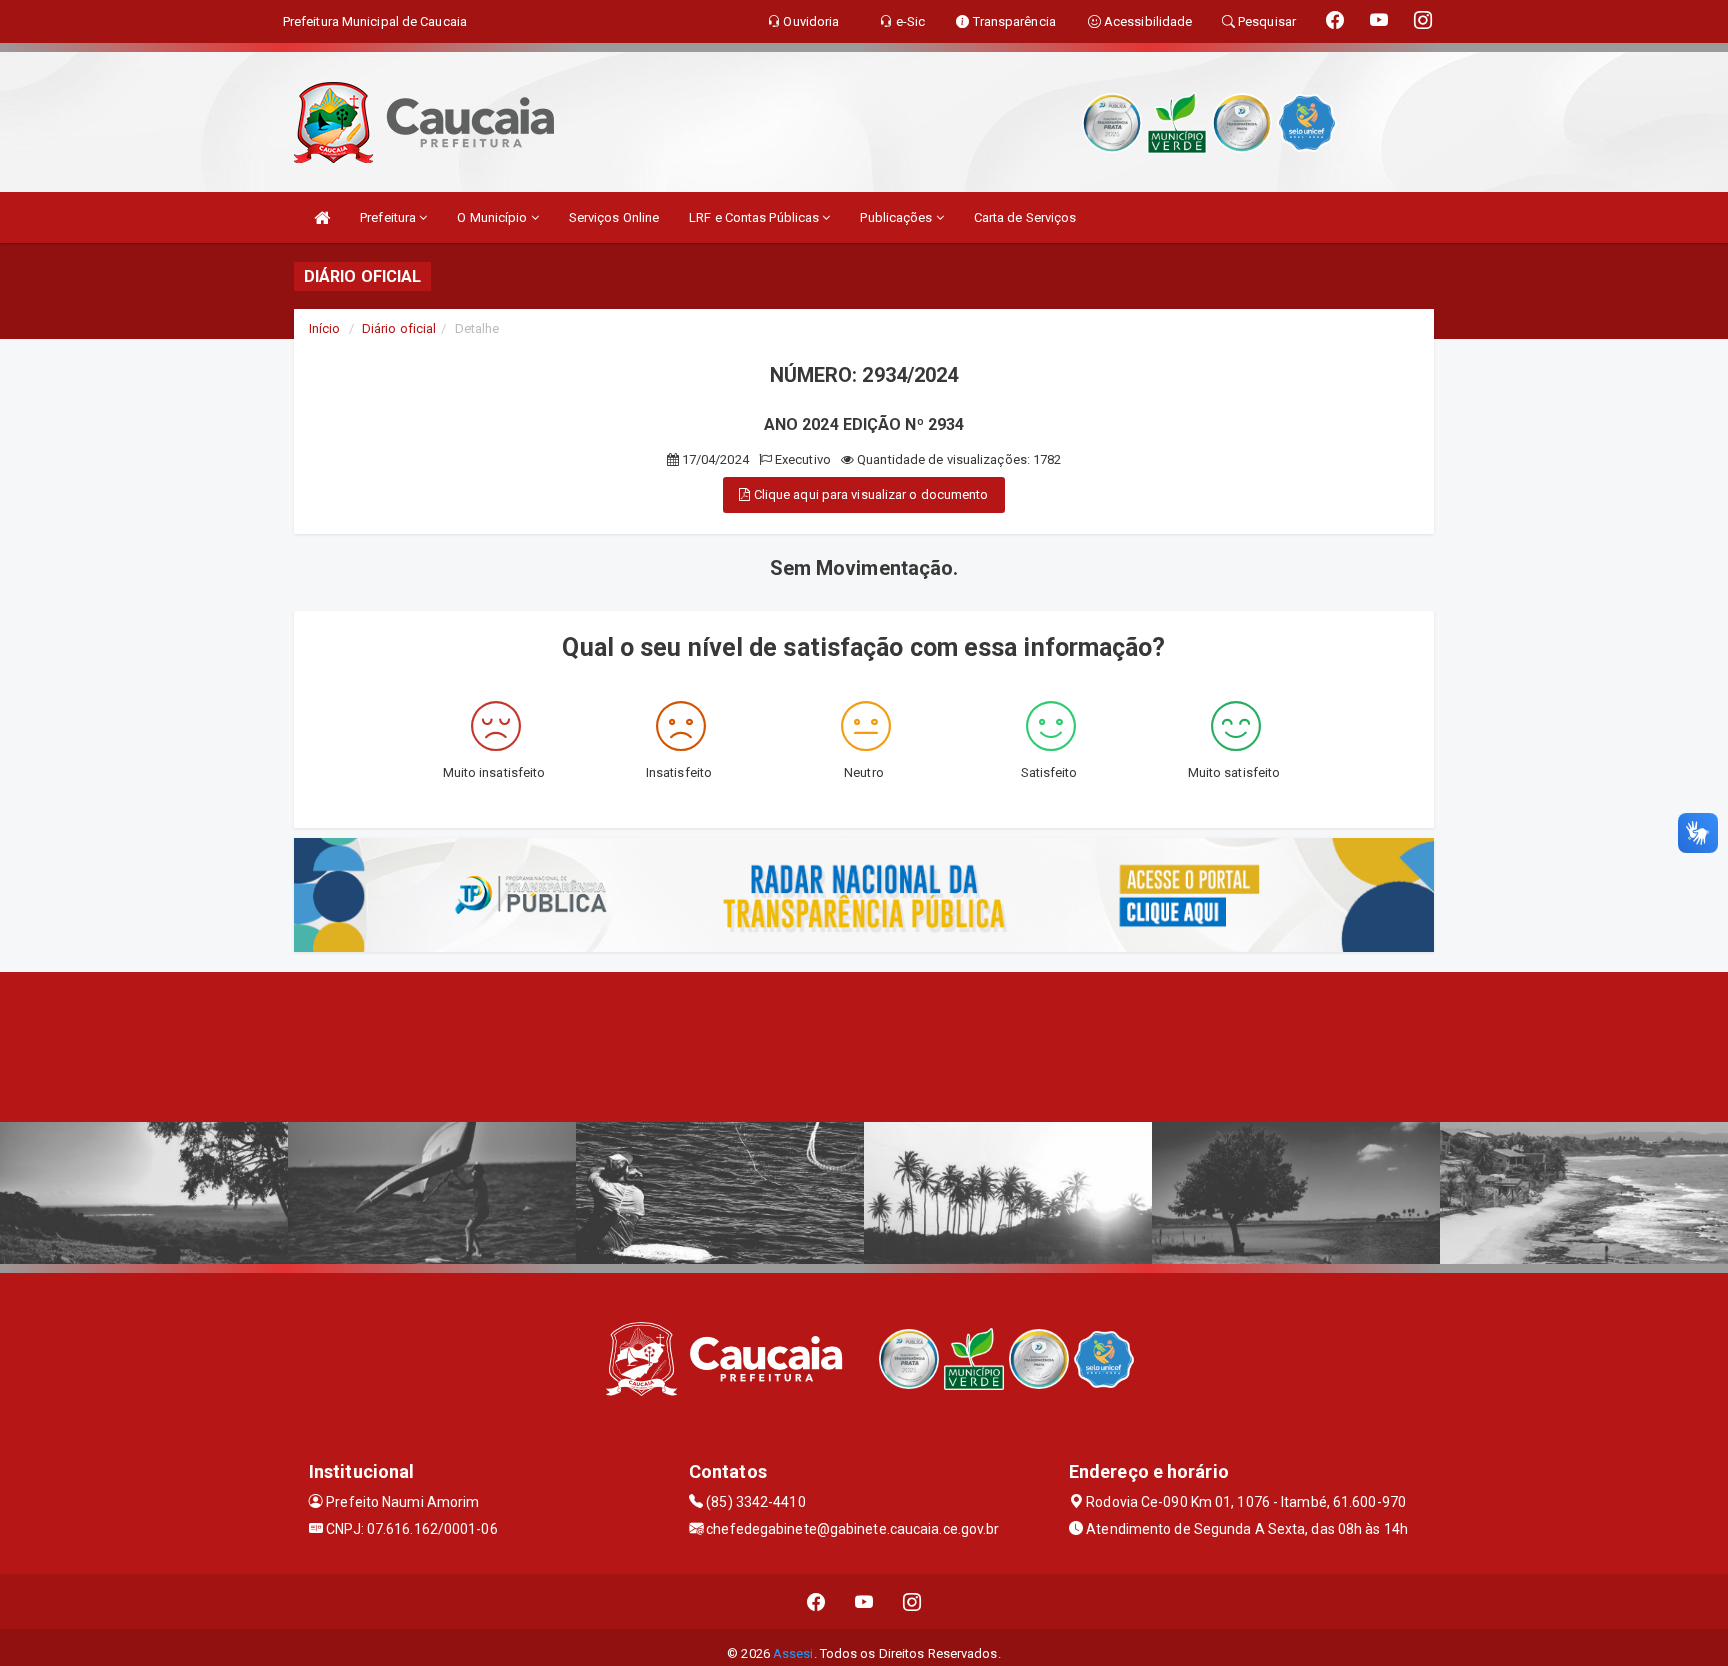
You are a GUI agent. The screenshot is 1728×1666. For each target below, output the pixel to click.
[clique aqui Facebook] (816, 1601)
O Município (493, 217)
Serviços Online (614, 217)
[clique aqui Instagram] (912, 1601)
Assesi (793, 1653)
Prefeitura (389, 217)
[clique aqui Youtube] (864, 1601)
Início (325, 328)
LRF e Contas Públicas (755, 217)
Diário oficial (399, 328)
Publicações (897, 217)
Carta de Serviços (1025, 217)
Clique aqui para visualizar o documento (870, 494)
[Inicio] (322, 217)
